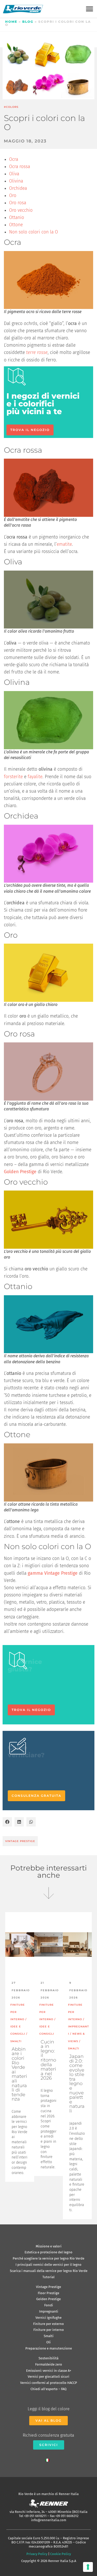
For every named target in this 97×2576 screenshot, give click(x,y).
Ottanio (17, 218)
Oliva (14, 174)
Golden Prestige (48, 2299)
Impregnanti (49, 2311)
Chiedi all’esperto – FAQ (48, 2389)
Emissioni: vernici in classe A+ (49, 2371)
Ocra (14, 159)
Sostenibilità (48, 2358)
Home (11, 22)
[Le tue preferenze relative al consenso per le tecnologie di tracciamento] (88, 2567)
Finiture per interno (49, 2330)
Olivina (16, 181)
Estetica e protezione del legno (48, 2252)
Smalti (49, 2336)
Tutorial (48, 2277)
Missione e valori (49, 2246)
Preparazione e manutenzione (49, 2348)
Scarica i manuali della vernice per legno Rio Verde (49, 2271)
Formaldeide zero (49, 2364)
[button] (89, 9)
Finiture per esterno (48, 2324)
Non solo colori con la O (33, 232)
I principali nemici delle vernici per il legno (48, 2265)
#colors (11, 107)
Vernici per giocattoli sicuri (48, 2377)
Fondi (49, 2305)
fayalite (35, 777)
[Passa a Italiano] (49, 2459)
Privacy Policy (37, 2554)
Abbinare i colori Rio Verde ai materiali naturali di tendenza (19, 2074)
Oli (48, 2342)
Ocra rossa (20, 167)
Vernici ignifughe (48, 2318)
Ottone (16, 225)
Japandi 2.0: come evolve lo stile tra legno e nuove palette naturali (77, 2084)
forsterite (13, 777)
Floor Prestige (48, 2293)
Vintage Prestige (48, 2287)
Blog (28, 22)
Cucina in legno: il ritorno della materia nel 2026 (48, 2060)
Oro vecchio (21, 210)
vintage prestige (20, 1841)
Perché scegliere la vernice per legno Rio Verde (48, 2258)
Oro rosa (18, 203)
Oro (13, 196)
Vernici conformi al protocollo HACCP (49, 2383)
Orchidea (18, 188)
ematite (64, 544)
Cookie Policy (61, 2554)
